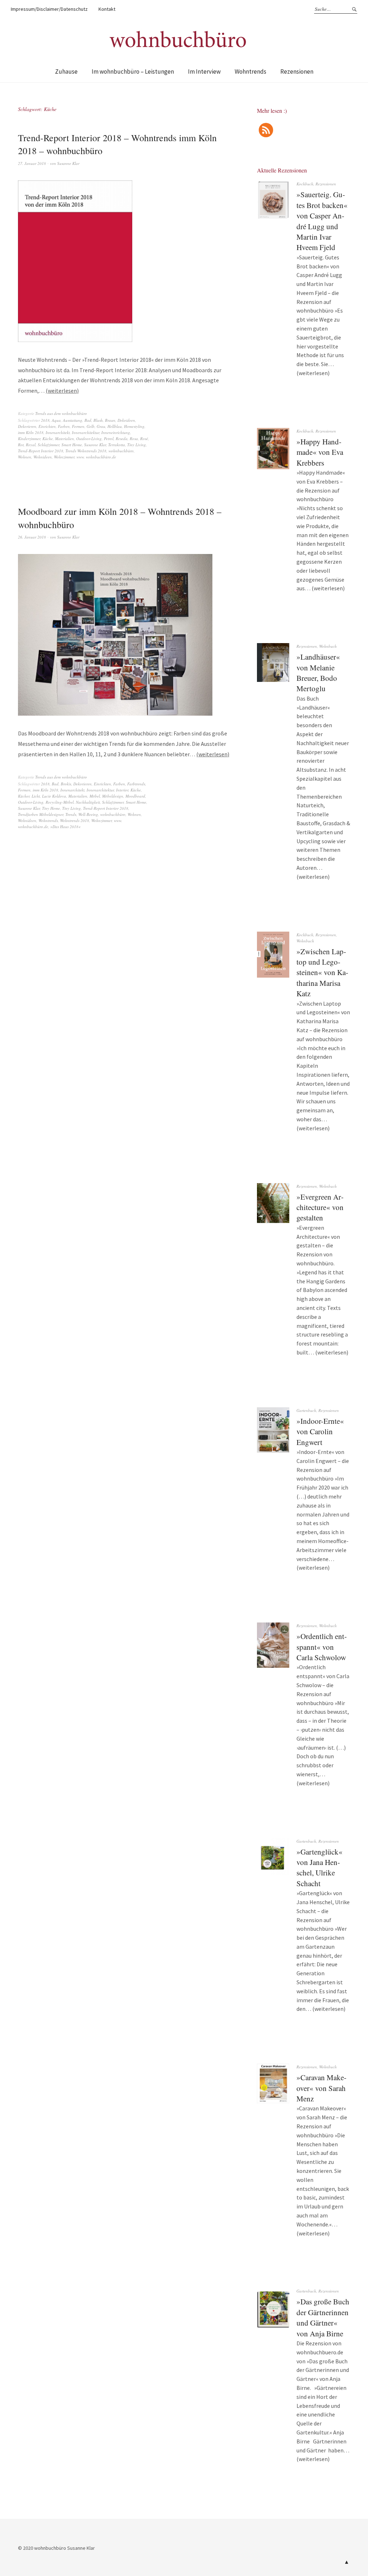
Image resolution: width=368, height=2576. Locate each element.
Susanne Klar (68, 163)
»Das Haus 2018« (65, 827)
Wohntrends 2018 (75, 820)
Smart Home (72, 445)
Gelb (91, 426)
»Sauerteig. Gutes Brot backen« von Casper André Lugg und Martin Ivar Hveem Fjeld (322, 221)
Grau (101, 426)
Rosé (144, 438)
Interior (122, 790)
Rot (21, 445)
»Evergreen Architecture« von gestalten (320, 1207)
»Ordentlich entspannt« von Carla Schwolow (322, 1647)
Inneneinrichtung (116, 432)
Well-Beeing (88, 814)
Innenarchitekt (58, 432)
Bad (88, 420)
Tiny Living (137, 445)
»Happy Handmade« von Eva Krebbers (320, 452)
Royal (31, 445)
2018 (45, 420)
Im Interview (204, 71)
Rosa (134, 438)
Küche (48, 438)
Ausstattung (73, 420)
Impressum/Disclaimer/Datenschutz (49, 9)
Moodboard (135, 796)
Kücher (24, 796)
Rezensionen (297, 71)
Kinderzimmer (29, 438)
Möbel (95, 796)
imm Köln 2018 (31, 432)
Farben (64, 426)
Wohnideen (43, 457)
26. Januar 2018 (32, 537)
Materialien (65, 438)
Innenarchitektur (86, 432)
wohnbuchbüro (121, 451)
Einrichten (47, 426)
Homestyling (134, 426)
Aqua (56, 420)
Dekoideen (126, 420)
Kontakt (107, 9)
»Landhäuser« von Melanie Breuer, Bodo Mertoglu (318, 673)
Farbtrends (136, 784)
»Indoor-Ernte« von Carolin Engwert (320, 1432)
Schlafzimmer (49, 445)
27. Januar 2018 (32, 163)
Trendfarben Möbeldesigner (41, 814)
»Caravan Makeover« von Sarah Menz (321, 2088)
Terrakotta (117, 445)
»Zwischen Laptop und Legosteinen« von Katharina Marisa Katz (322, 973)
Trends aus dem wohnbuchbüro (61, 413)
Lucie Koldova (54, 796)
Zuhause (66, 71)
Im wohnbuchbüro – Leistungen (133, 71)
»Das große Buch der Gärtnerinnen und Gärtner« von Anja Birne (323, 2317)
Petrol (109, 438)
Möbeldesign (113, 796)
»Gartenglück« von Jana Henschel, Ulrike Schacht (319, 1868)
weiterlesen (62, 391)
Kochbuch (305, 184)
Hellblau (115, 426)
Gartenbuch (306, 1410)
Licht (36, 796)
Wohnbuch (328, 646)
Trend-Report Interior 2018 (41, 451)
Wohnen (25, 457)
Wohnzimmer (64, 457)
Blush (98, 420)
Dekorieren (27, 426)
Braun (110, 420)
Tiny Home (51, 808)
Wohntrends (250, 71)
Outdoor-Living (89, 438)
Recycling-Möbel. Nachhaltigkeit (73, 802)
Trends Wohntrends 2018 (86, 451)
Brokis (66, 784)
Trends (71, 814)
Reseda (122, 438)
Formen (78, 426)
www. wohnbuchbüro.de (96, 457)
